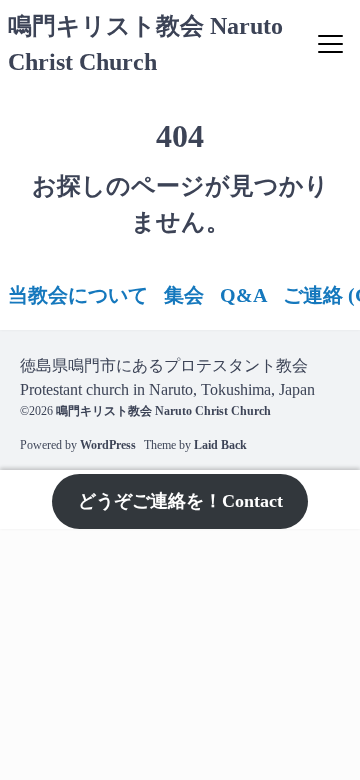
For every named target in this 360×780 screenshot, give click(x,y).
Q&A (243, 295)
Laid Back (220, 445)
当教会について (78, 295)
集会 (184, 295)
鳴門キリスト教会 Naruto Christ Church (163, 411)
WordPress (108, 445)
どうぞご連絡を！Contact (180, 501)
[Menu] (331, 44)
